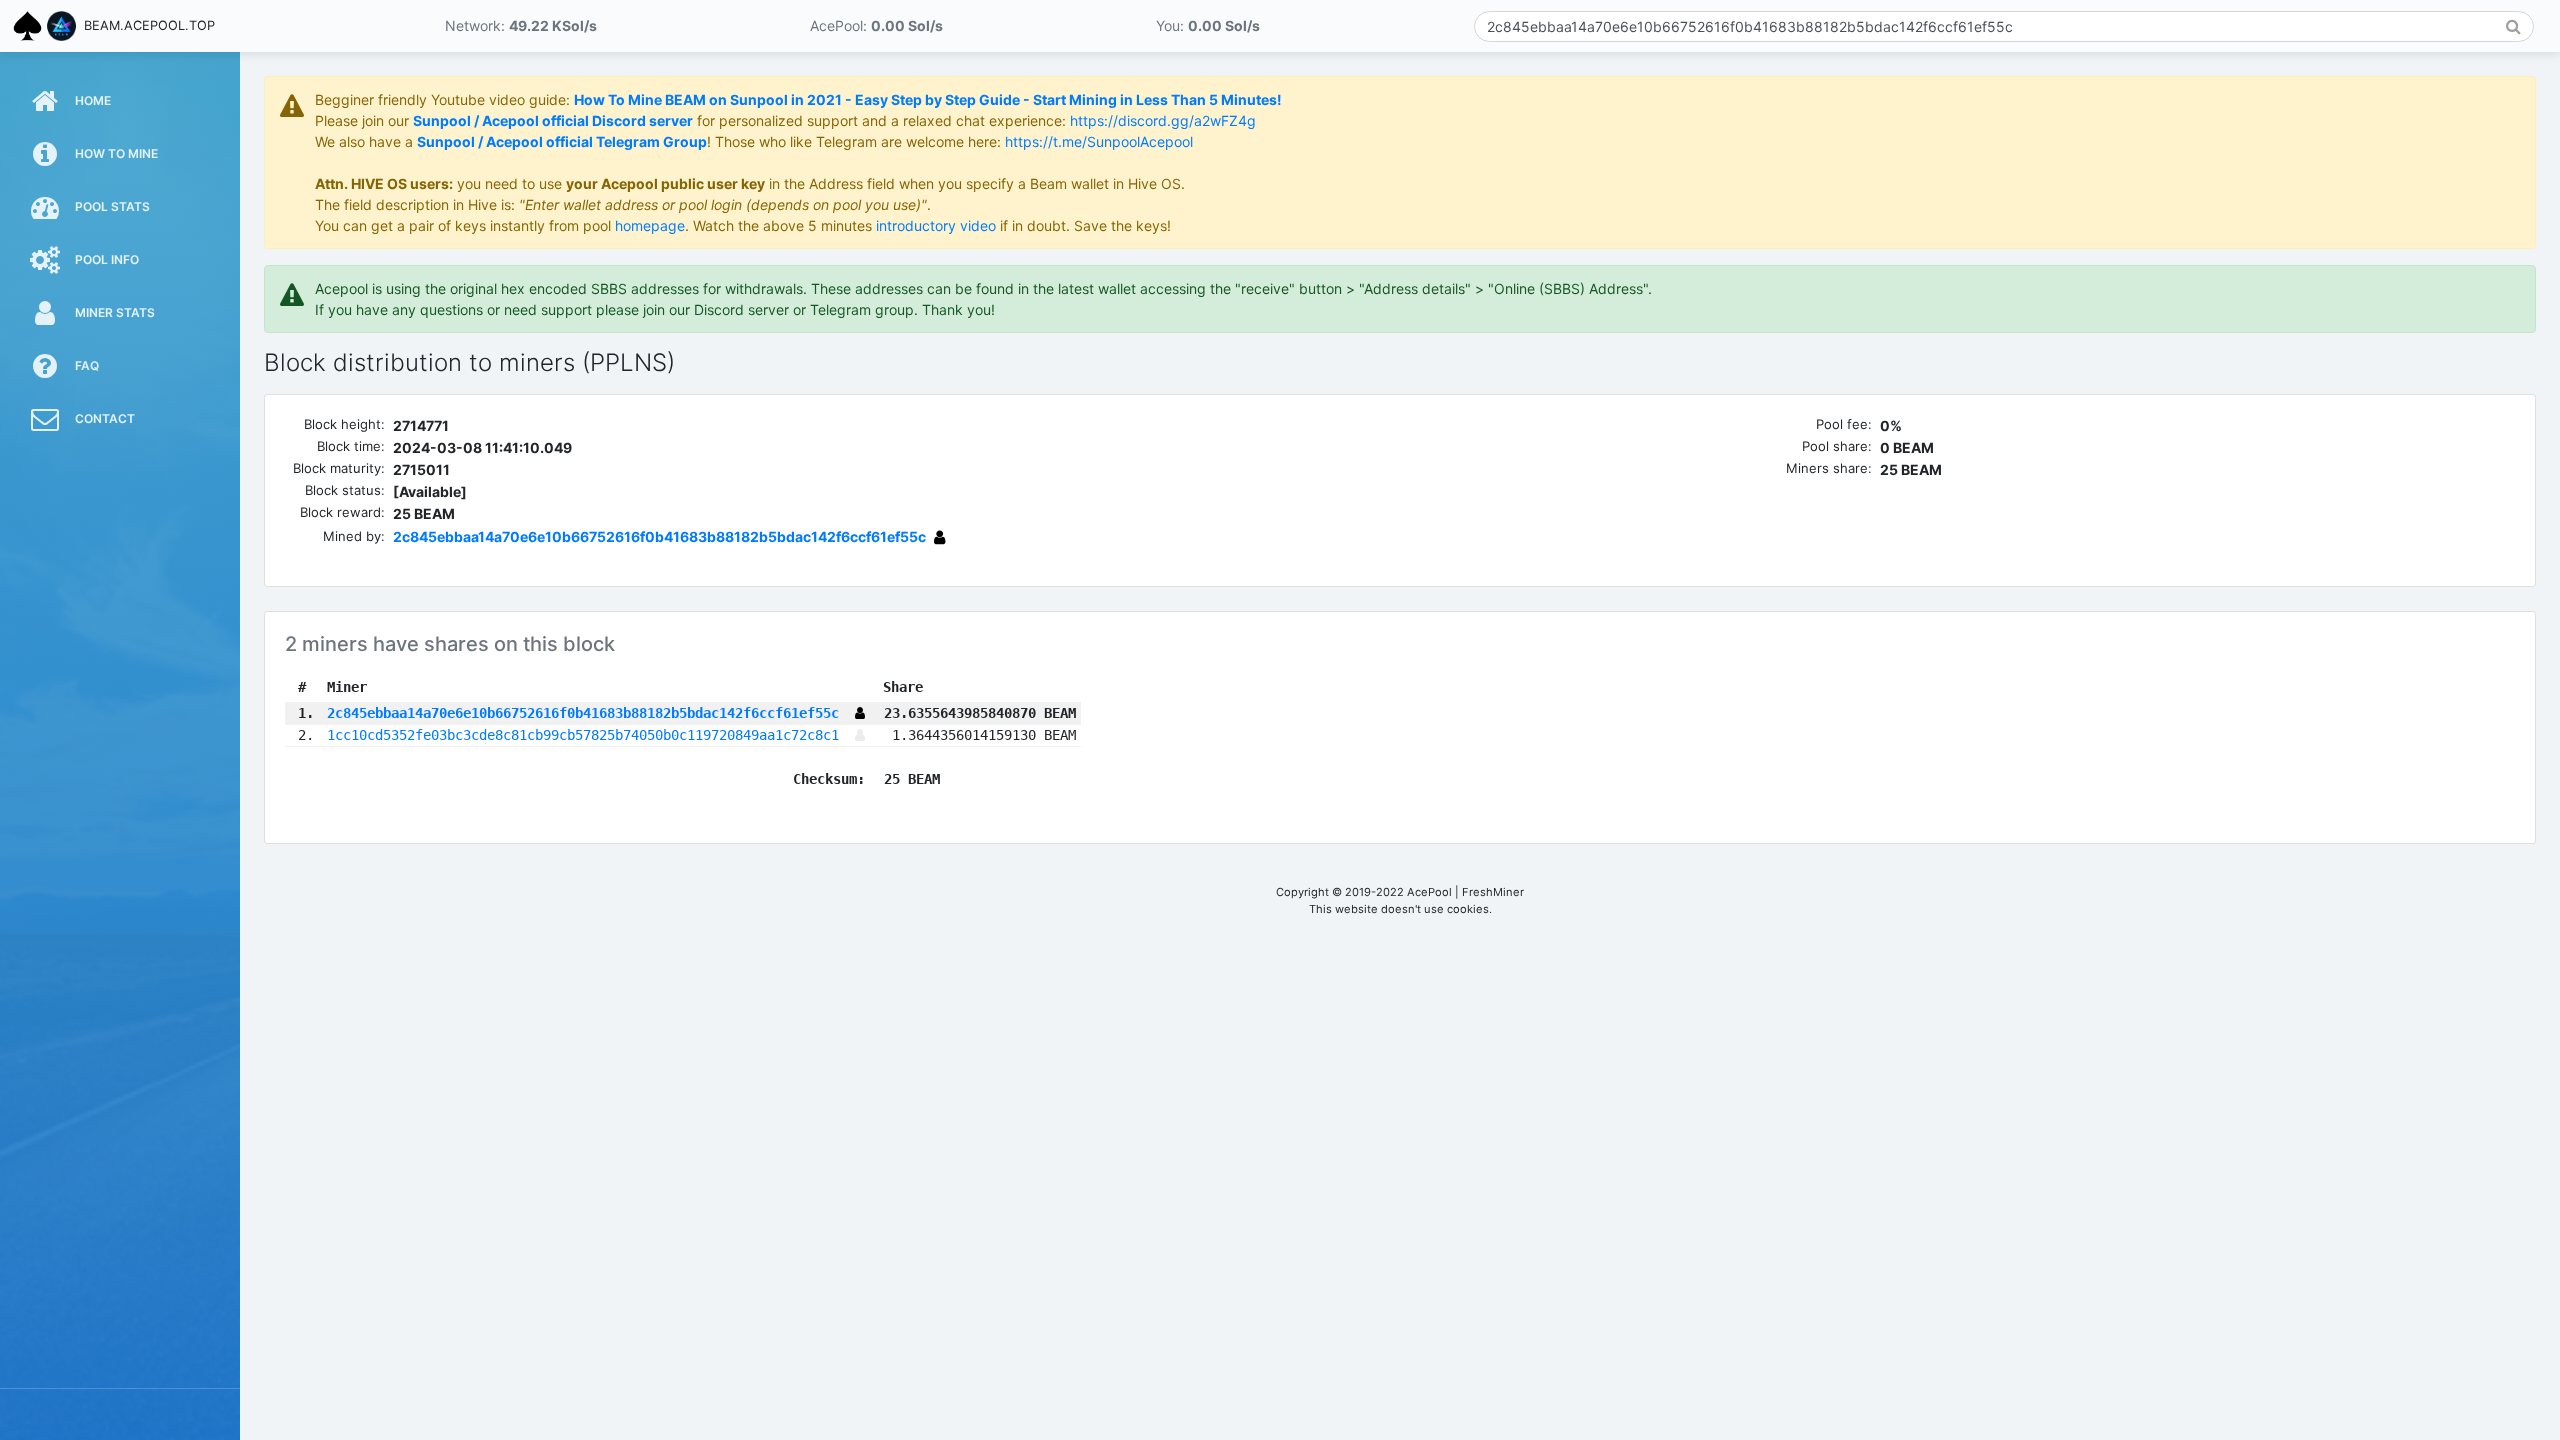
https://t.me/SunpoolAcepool (1099, 141)
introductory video (936, 225)
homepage (650, 225)
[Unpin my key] (939, 537)
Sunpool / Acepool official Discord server (553, 120)
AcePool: (876, 25)
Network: (521, 25)
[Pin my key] (860, 735)
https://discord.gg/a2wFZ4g (1163, 120)
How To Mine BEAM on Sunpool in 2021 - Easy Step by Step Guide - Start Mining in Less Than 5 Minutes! (928, 99)
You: (1208, 25)
